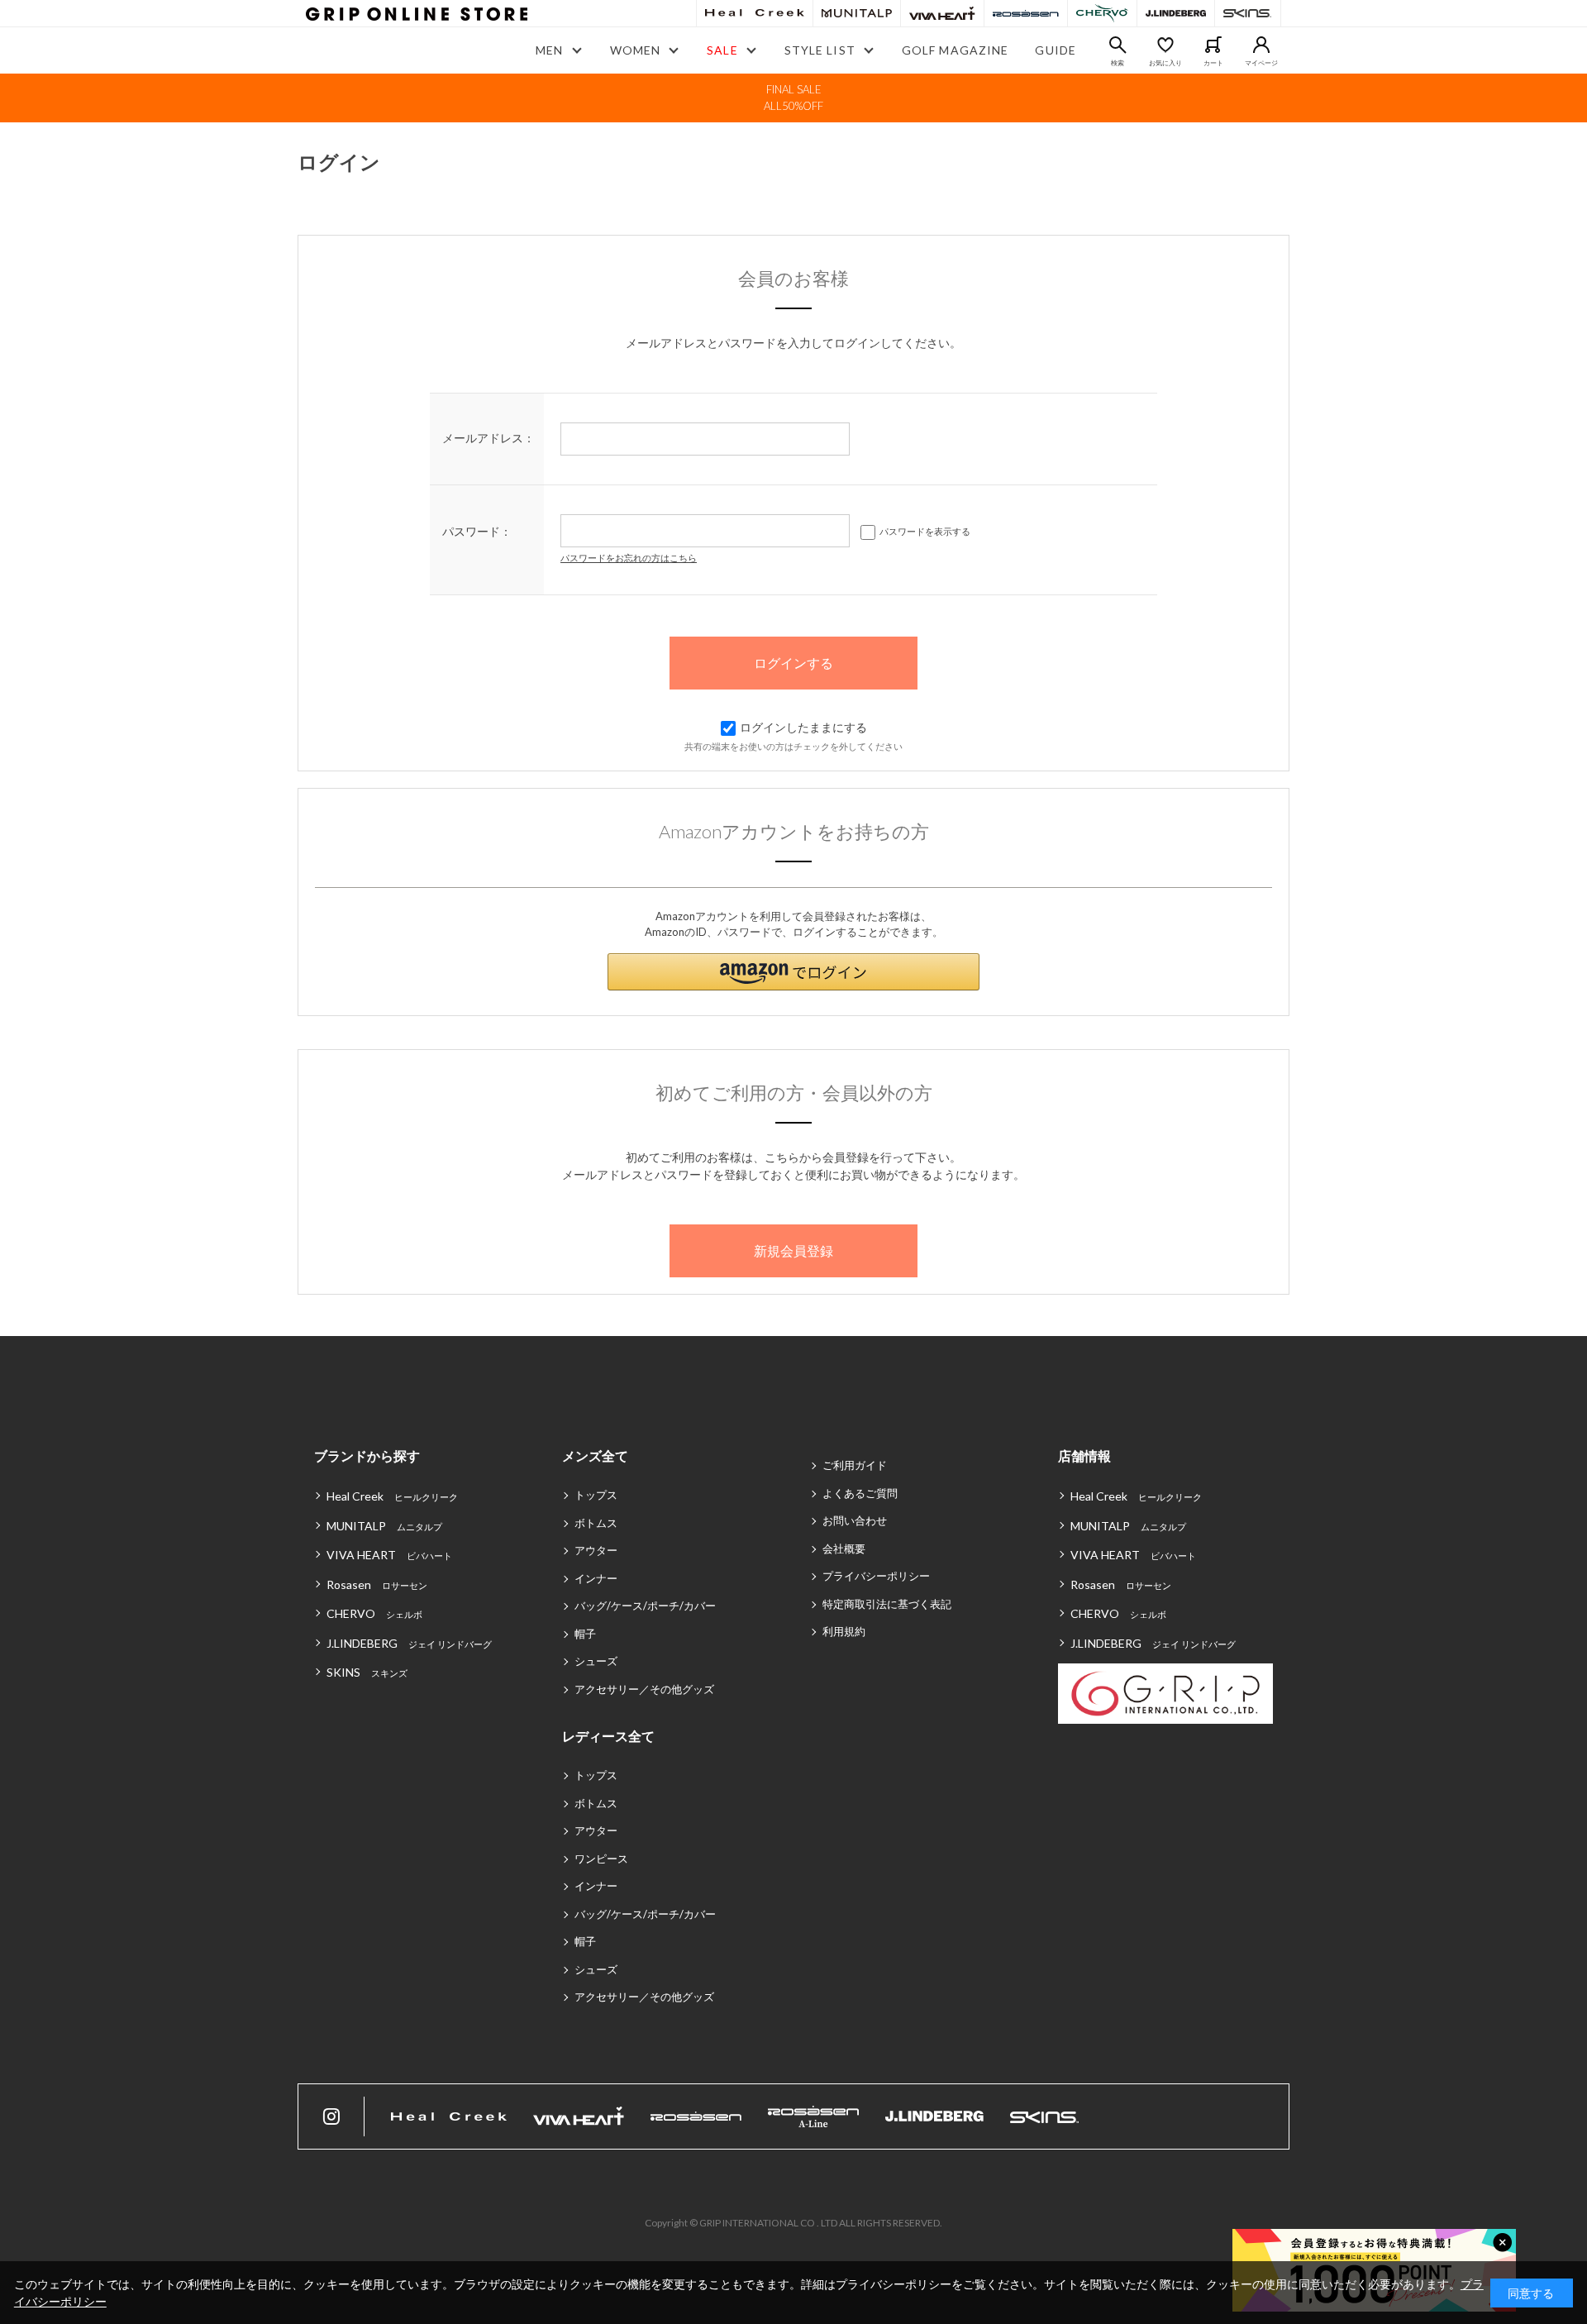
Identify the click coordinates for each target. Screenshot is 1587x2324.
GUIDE (1056, 50)
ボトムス (596, 1523)
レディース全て (608, 1736)
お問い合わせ (855, 1520)
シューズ (596, 1661)
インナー (596, 1578)
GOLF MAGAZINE (956, 50)
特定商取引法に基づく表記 (887, 1604)
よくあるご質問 (860, 1493)
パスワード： (477, 531)
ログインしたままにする (803, 727)
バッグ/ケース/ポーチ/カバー (645, 1606)
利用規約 (844, 1631)
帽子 (585, 1634)
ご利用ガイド (855, 1465)
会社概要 (844, 1549)
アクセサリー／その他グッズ (644, 1689)
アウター (596, 1550)
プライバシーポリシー (876, 1576)
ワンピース (601, 1859)
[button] (793, 972)
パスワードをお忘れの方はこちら (629, 558)
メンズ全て (595, 1455)
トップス (596, 1495)
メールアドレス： (488, 438)
